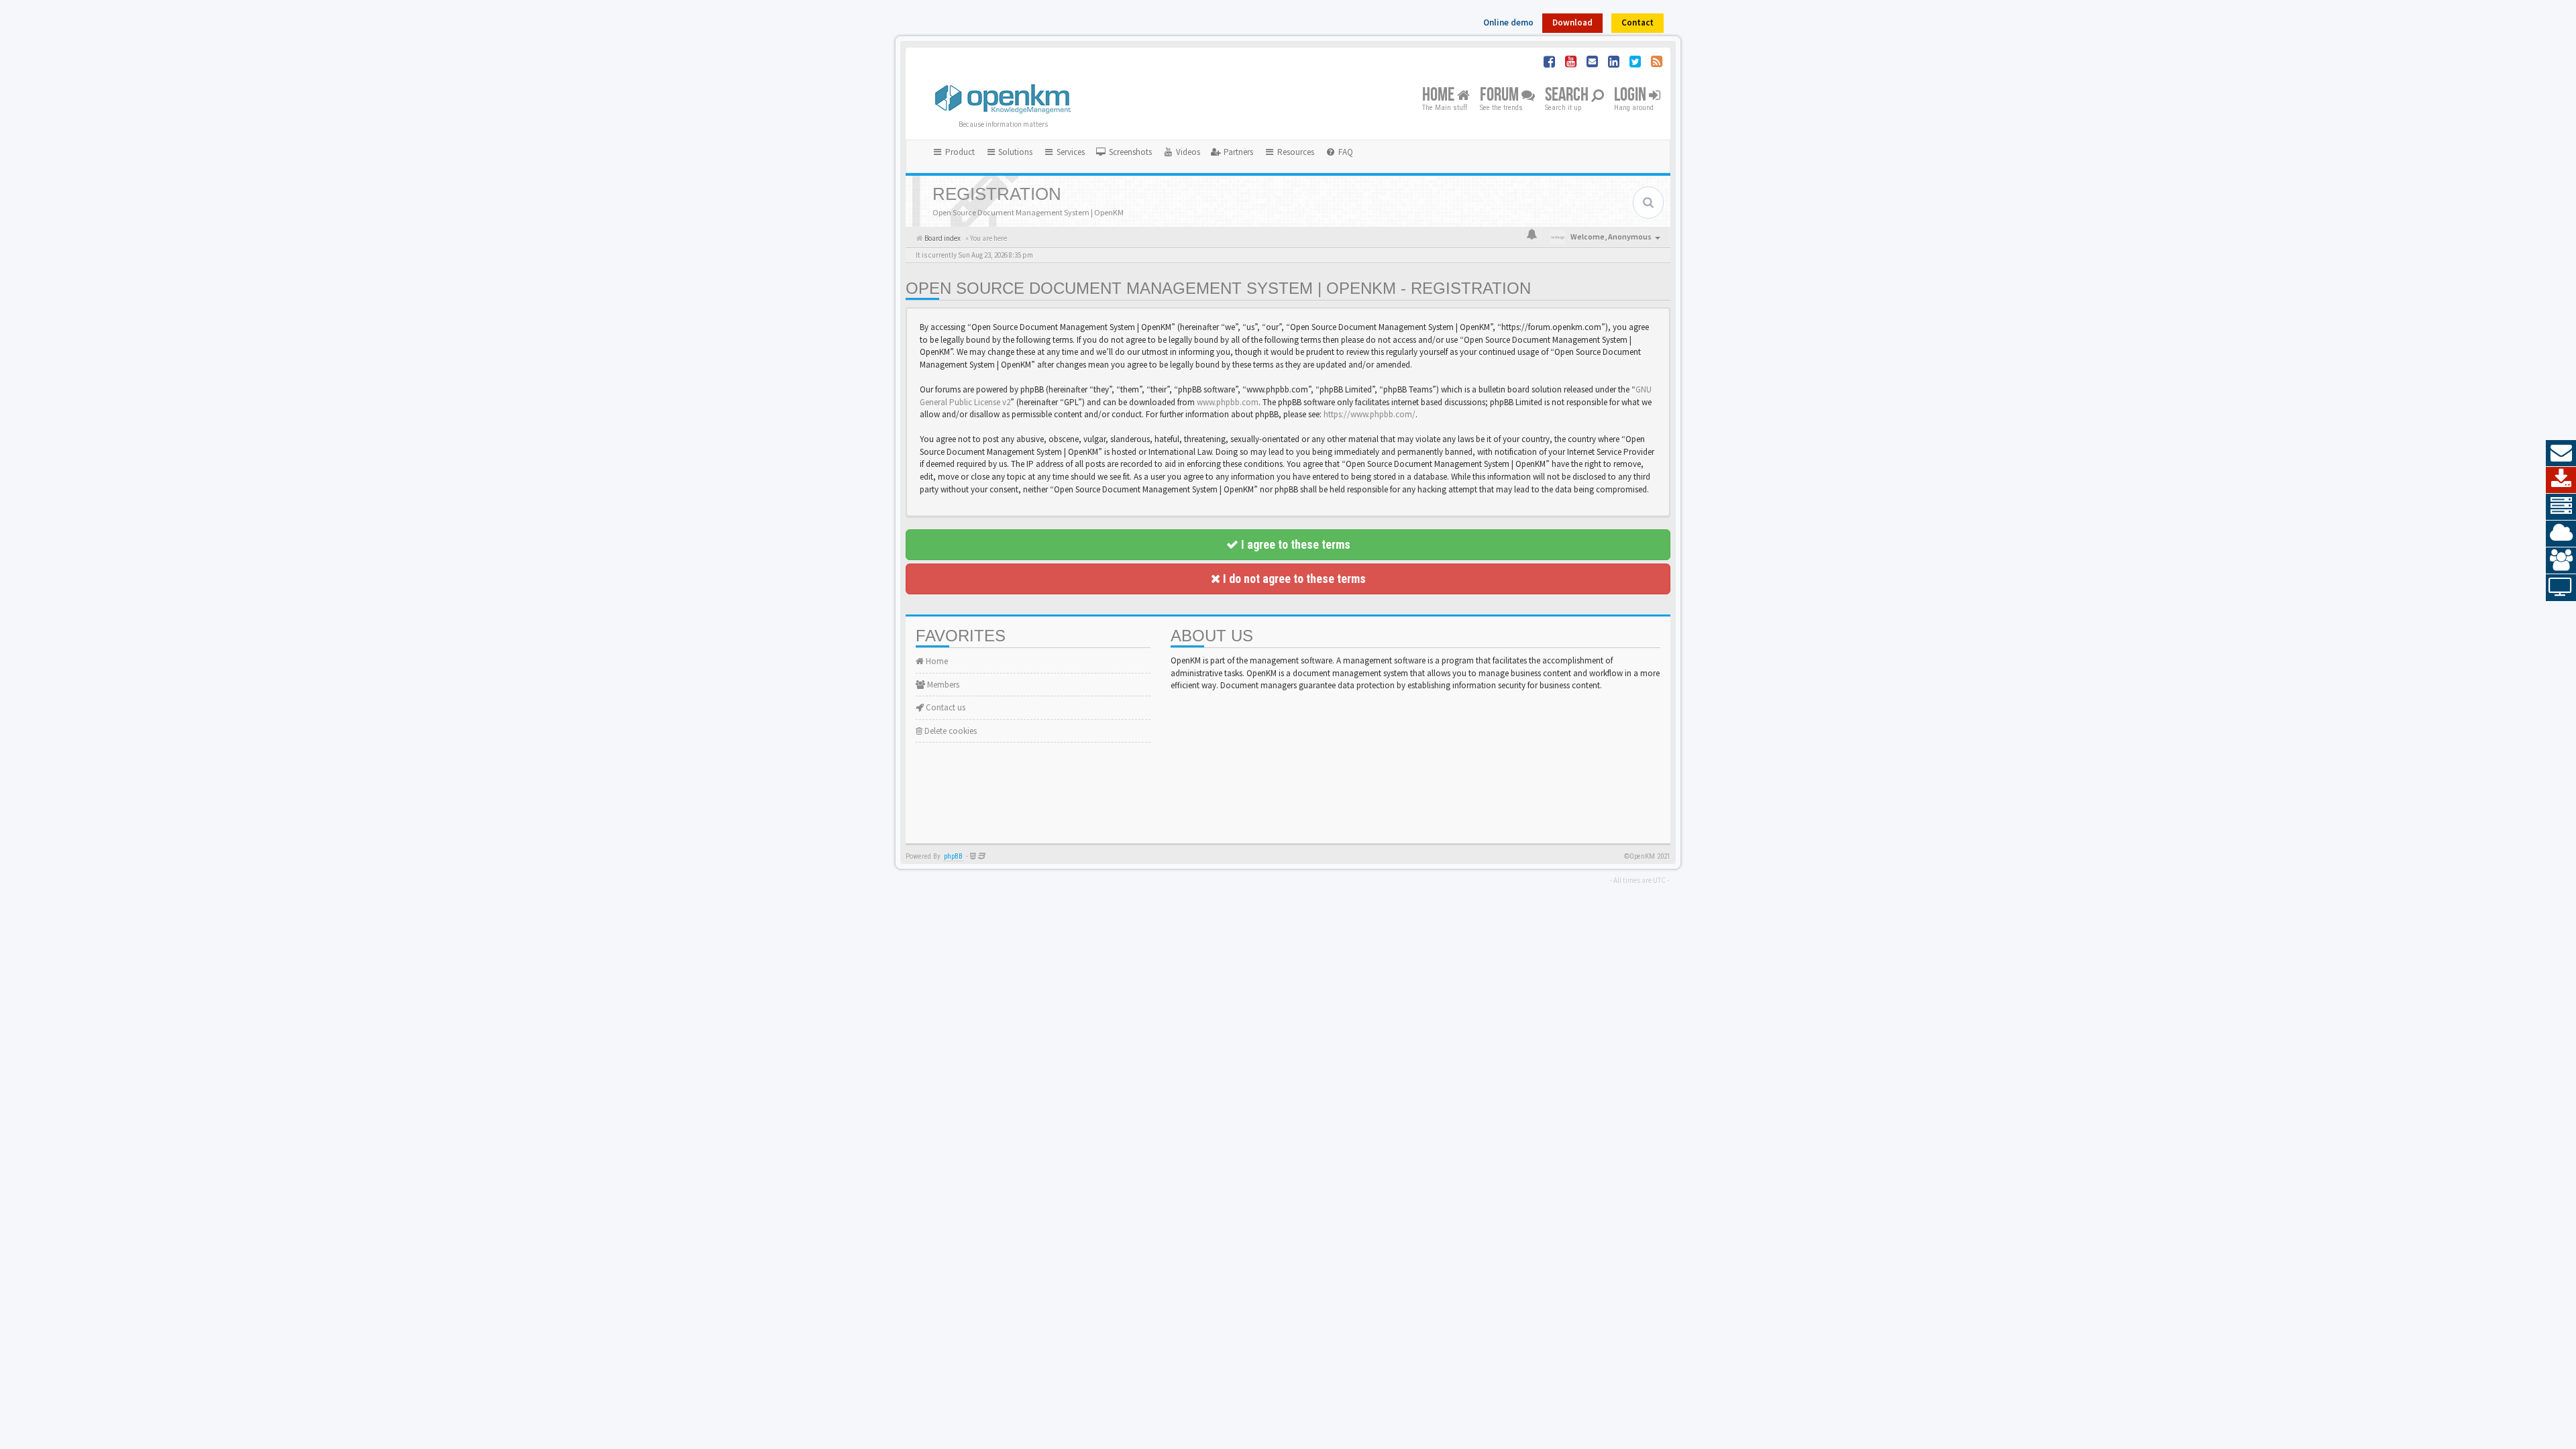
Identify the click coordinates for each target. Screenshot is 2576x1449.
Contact (1638, 22)
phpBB (953, 856)
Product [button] (959, 152)
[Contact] (2561, 453)
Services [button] (1070, 152)
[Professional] (2561, 507)
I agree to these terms (1294, 544)
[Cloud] (2561, 534)
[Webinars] (2561, 588)
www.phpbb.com (1228, 402)
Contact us (945, 707)
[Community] (2561, 561)
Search (1568, 96)
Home (1440, 96)
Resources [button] (1295, 152)
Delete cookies (950, 731)
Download (1572, 22)
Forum (1501, 96)
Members (942, 685)
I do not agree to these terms (1293, 579)
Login (1631, 96)
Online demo (1508, 22)
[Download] (2561, 480)
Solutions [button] (1014, 152)
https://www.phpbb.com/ (1370, 414)
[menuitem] (1124, 152)
